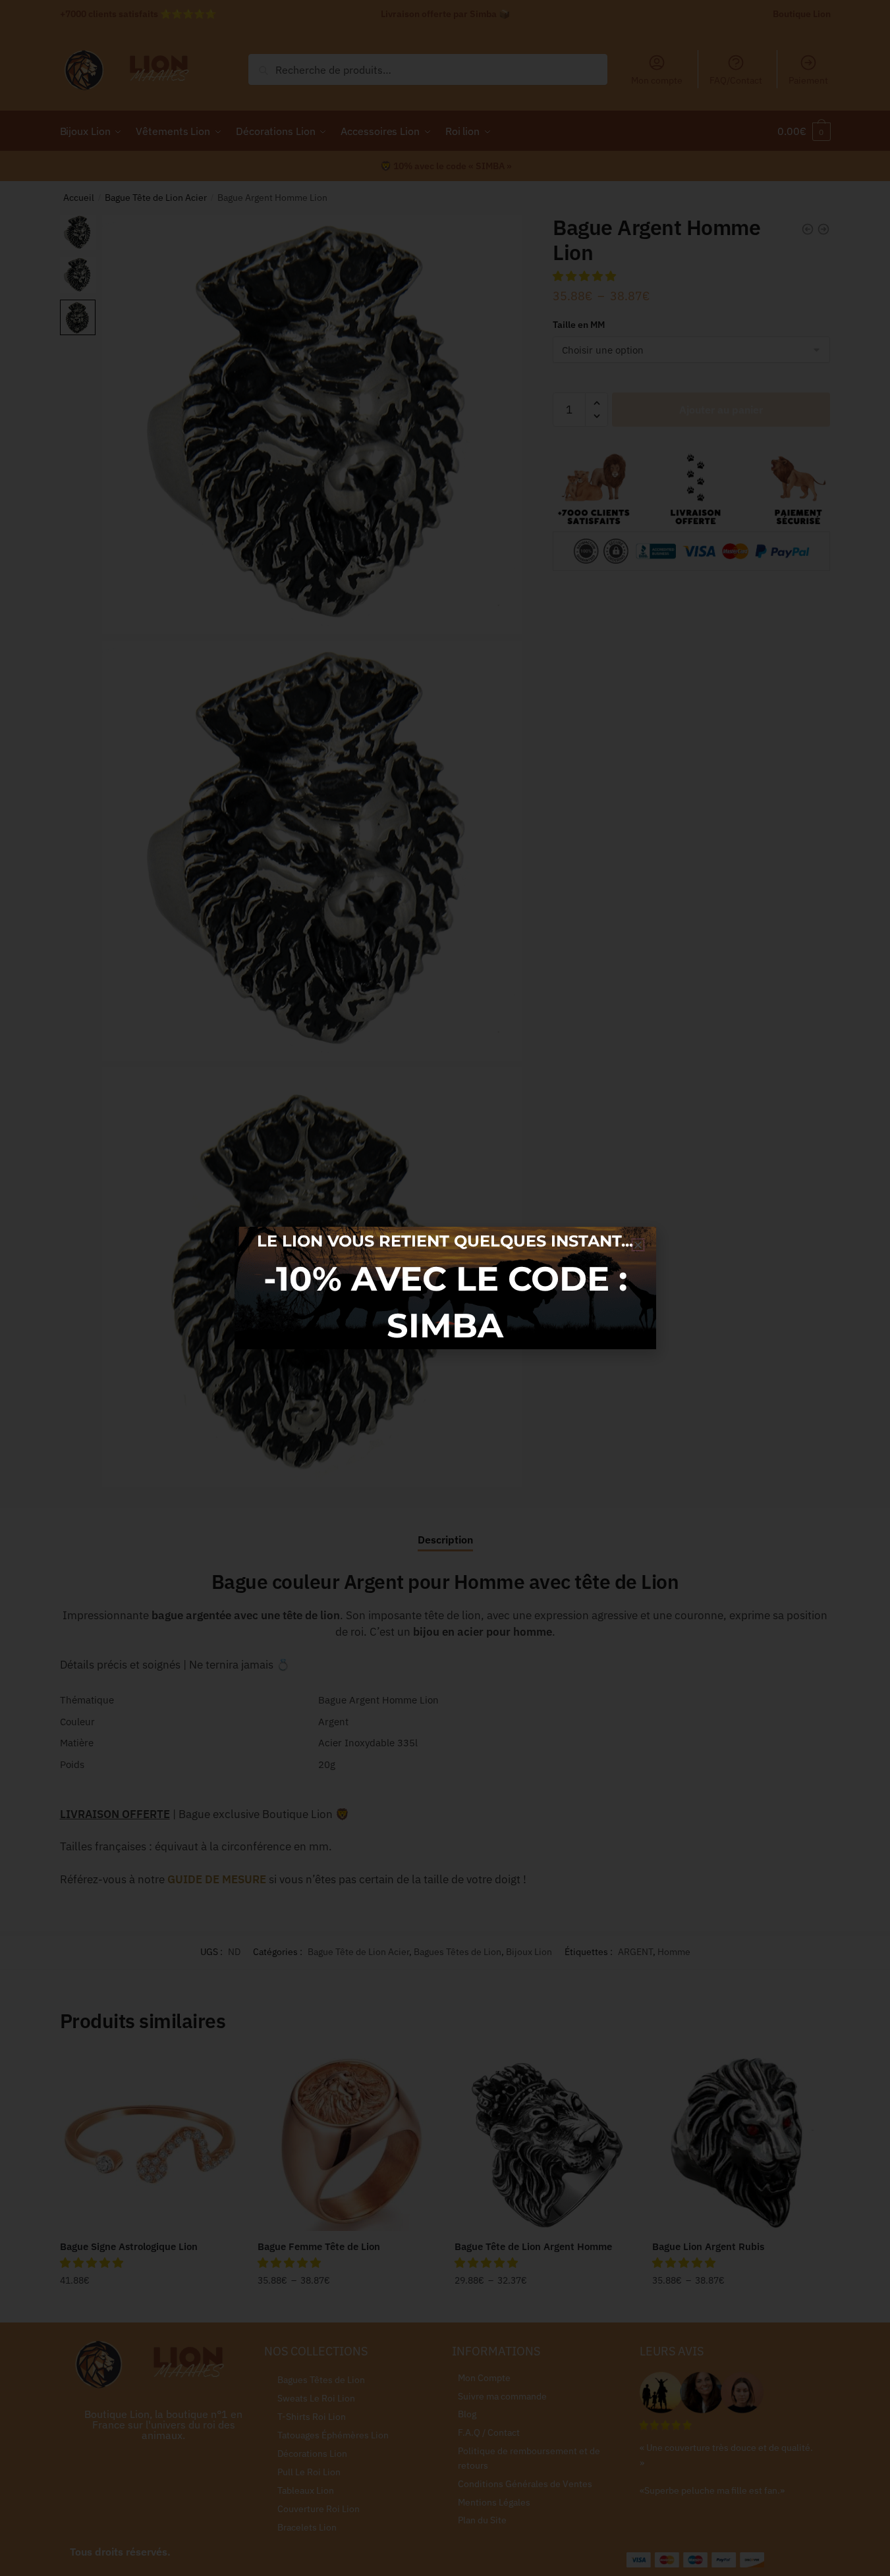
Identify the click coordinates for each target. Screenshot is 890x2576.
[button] (638, 1245)
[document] (445, 1288)
